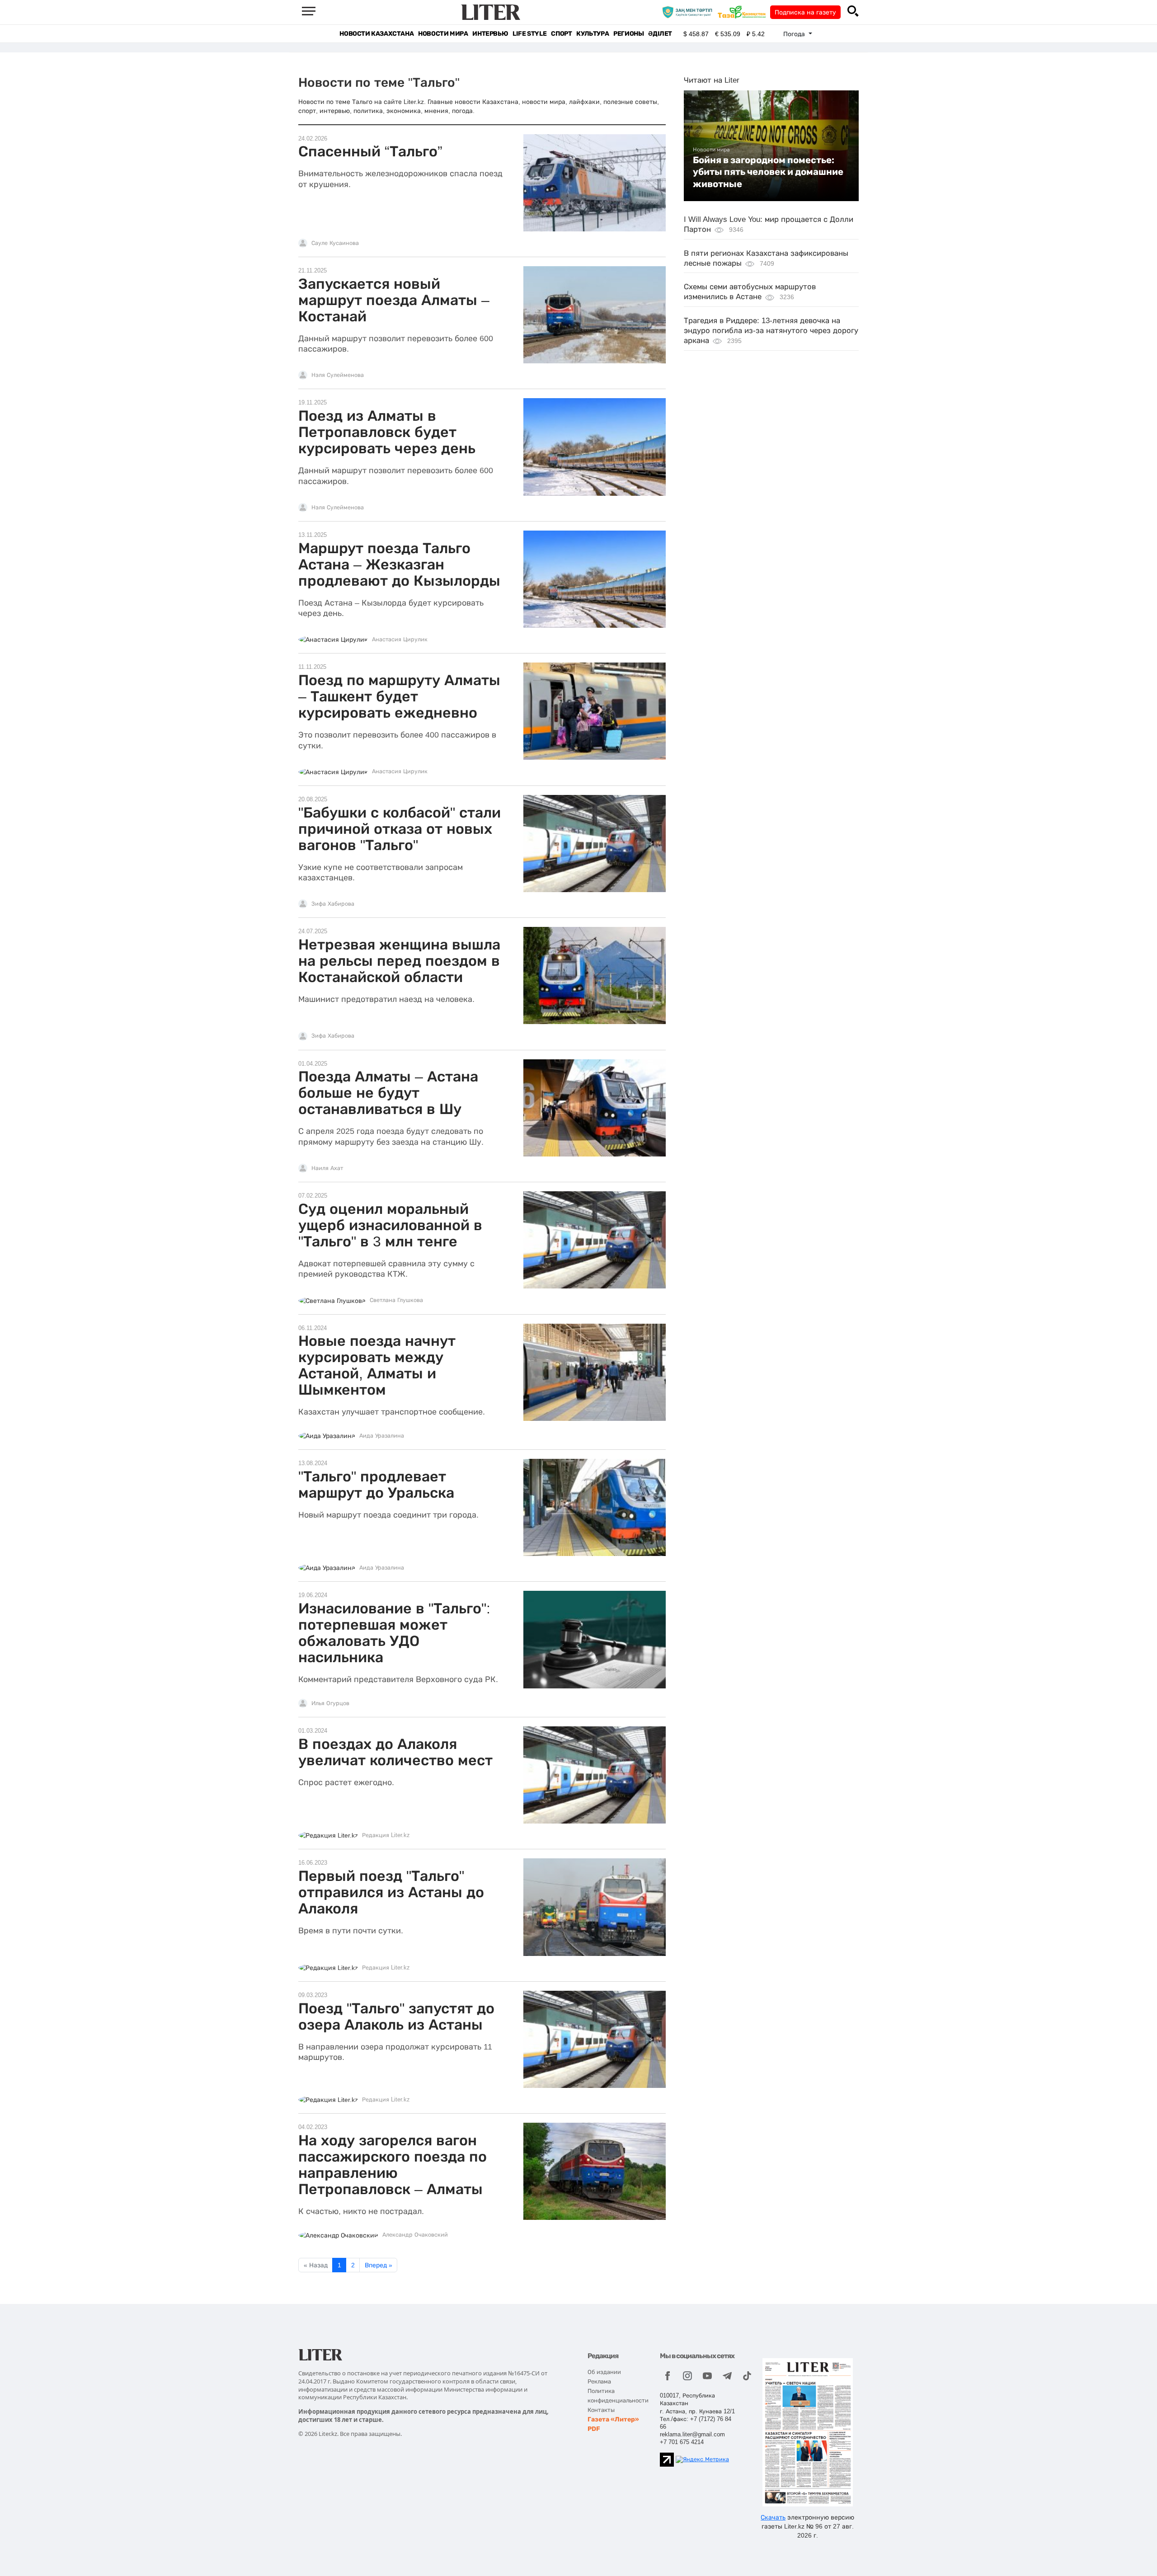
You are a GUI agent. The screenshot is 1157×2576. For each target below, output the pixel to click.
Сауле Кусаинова (335, 243)
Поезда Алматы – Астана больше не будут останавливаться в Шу (388, 1093)
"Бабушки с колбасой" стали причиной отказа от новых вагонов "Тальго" (400, 829)
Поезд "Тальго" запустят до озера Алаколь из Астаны (396, 2017)
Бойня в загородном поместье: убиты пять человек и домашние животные (768, 172)
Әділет (660, 34)
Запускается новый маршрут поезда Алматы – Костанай (394, 300)
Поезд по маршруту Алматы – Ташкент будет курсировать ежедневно (399, 696)
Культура (593, 34)
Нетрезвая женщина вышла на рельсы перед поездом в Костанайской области (399, 961)
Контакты (601, 2410)
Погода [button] (795, 34)
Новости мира (443, 34)
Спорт (561, 34)
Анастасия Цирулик (400, 639)
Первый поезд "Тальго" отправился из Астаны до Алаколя (391, 1892)
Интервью (490, 34)
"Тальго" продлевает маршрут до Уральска (376, 1485)
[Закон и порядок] (689, 12)
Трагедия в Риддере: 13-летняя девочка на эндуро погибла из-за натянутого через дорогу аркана (771, 331)
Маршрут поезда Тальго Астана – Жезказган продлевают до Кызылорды (399, 564)
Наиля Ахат (327, 1168)
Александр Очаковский (415, 2235)
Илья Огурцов (330, 1703)
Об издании (604, 2372)
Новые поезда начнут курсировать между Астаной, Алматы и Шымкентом (377, 1365)
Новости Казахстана (376, 34)
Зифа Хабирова (333, 904)
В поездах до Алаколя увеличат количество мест (395, 1752)
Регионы (628, 34)
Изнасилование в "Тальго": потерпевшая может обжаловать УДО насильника (394, 1633)
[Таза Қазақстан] (744, 12)
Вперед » (379, 2265)
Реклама (599, 2381)
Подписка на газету (805, 12)
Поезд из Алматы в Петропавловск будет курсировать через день (387, 432)
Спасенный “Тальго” (370, 151)
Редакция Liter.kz (386, 1835)
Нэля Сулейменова (338, 375)
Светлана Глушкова (396, 1300)
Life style (529, 34)
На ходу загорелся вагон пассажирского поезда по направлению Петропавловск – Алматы (393, 2165)
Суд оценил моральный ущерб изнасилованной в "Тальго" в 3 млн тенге (390, 1225)
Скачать (773, 2517)
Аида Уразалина (382, 1436)
